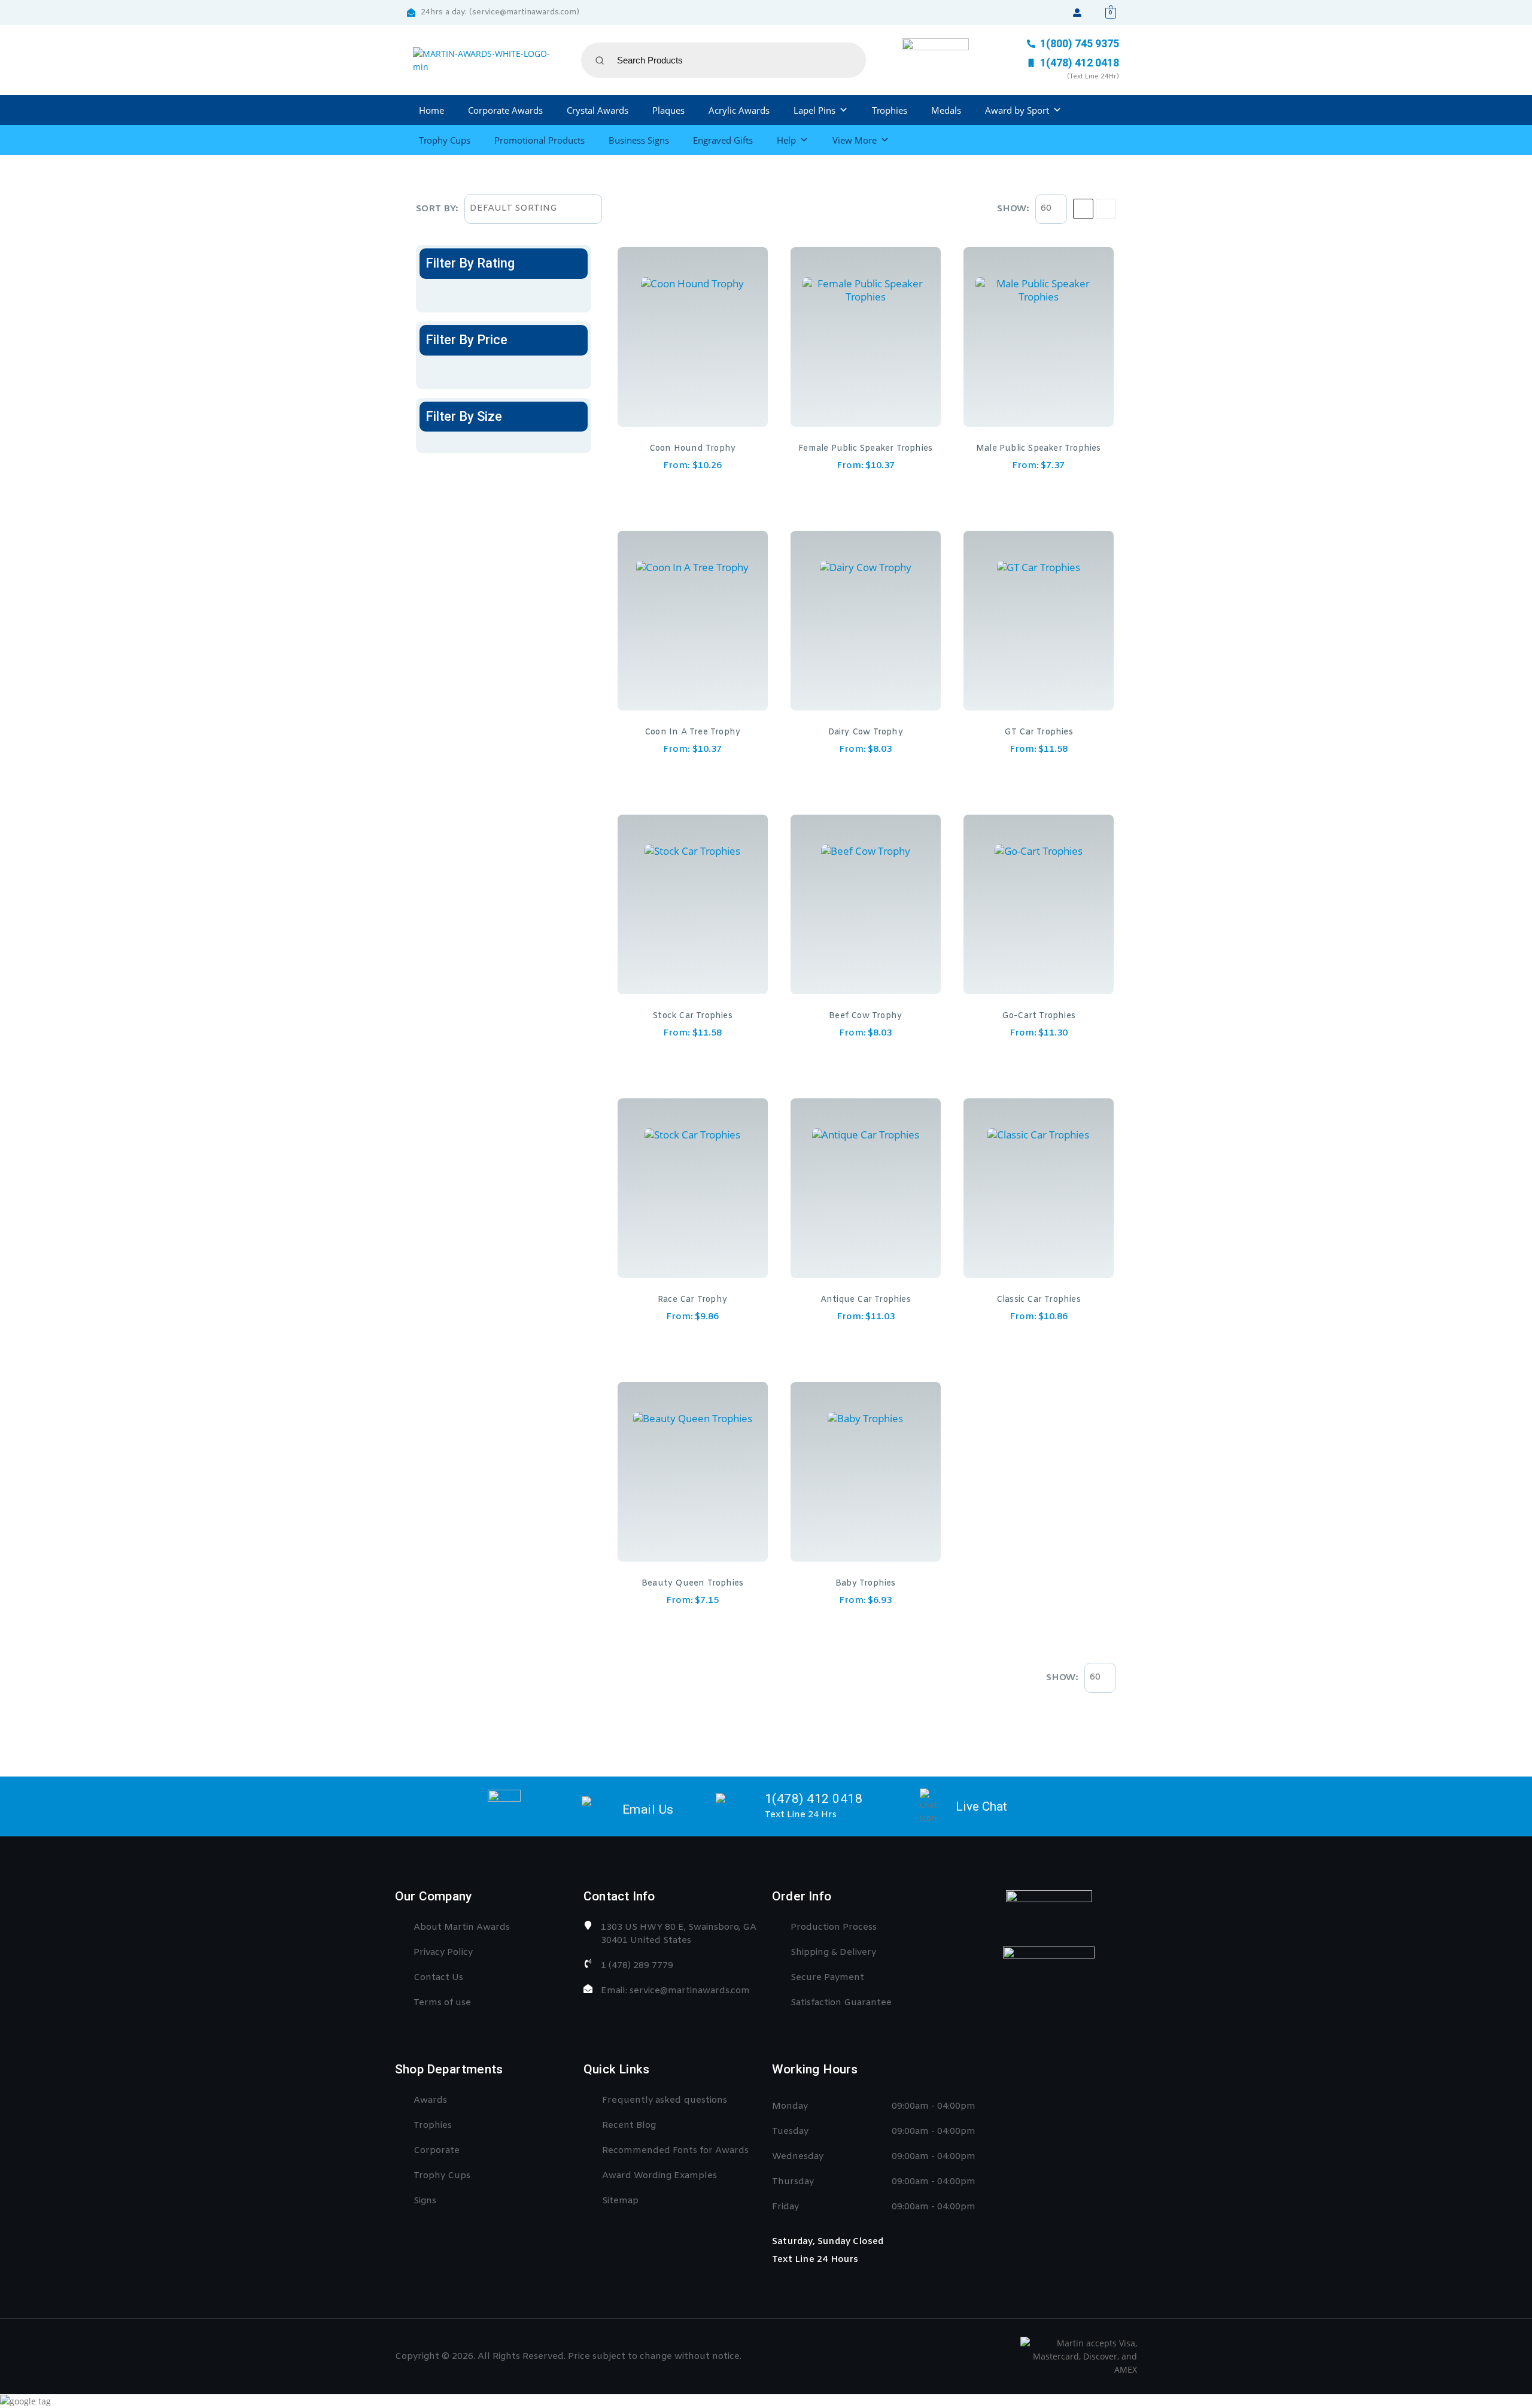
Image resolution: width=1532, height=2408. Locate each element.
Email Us (648, 1809)
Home (431, 110)
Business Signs (639, 140)
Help (786, 140)
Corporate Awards (505, 110)
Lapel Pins (814, 110)
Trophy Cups (445, 140)
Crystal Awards (598, 110)
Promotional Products (539, 140)
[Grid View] (1083, 209)
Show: (1013, 209)
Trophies (890, 110)
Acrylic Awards (739, 110)
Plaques (668, 110)
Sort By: (437, 209)
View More (855, 140)
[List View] (1106, 209)
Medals (946, 110)
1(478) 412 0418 (814, 1799)
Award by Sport (1017, 110)
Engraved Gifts (723, 140)
